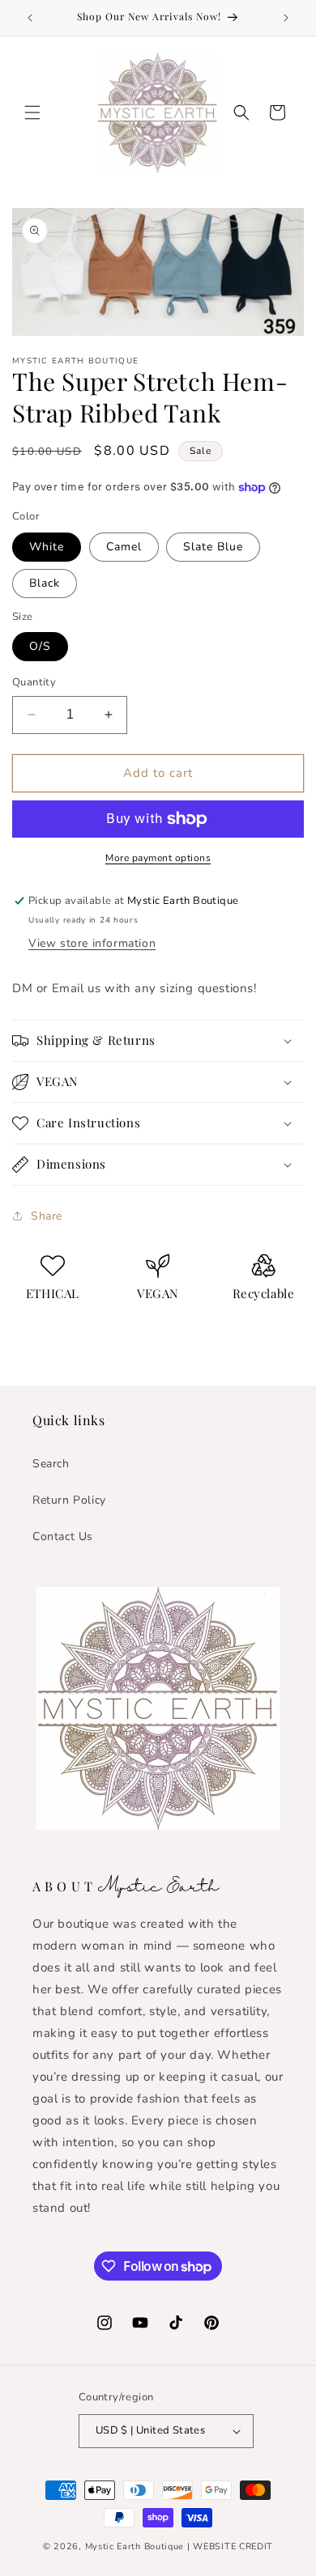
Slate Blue (213, 547)
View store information (92, 943)
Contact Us (63, 1536)
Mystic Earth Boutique (135, 2546)
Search (51, 1464)
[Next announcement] (286, 18)
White (47, 547)
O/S (40, 646)
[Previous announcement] (30, 18)
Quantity (34, 682)
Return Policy (69, 1500)
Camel (124, 547)
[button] (32, 112)
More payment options (158, 858)
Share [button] (47, 1216)
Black (45, 583)
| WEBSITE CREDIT (230, 2546)
